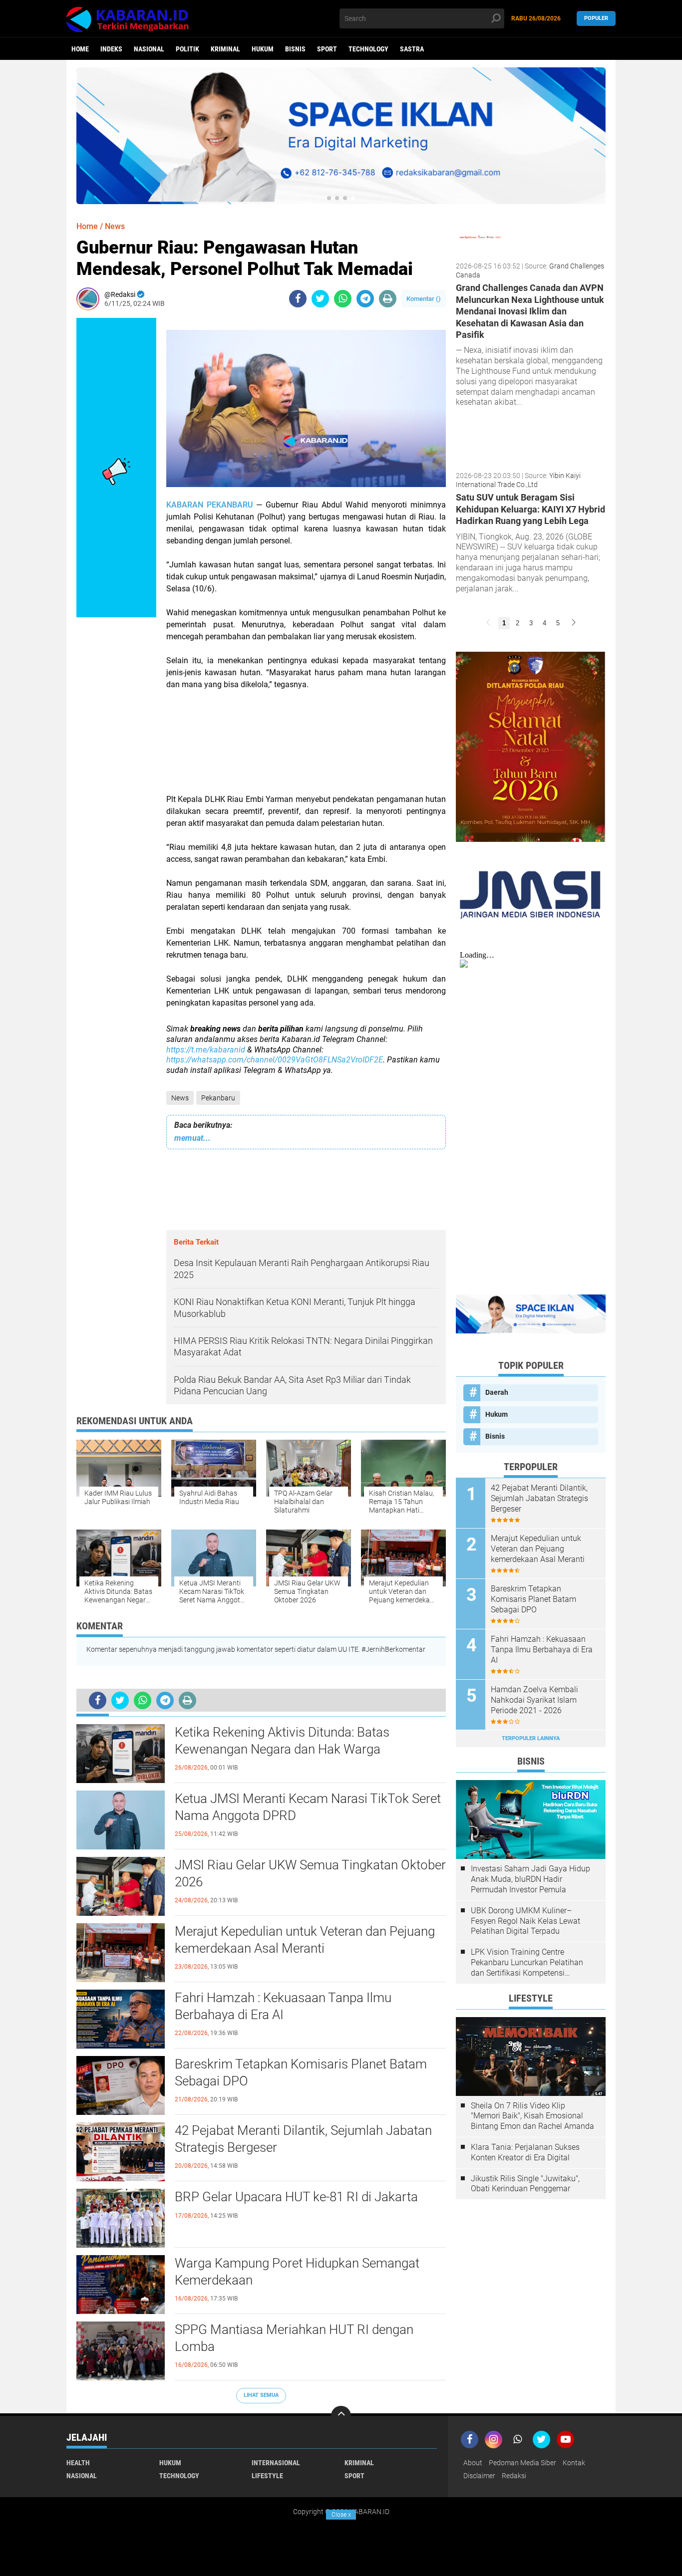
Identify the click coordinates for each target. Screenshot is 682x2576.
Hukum (263, 49)
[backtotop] (341, 2416)
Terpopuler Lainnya (531, 1738)
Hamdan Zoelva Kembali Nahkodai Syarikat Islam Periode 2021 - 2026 (534, 1700)
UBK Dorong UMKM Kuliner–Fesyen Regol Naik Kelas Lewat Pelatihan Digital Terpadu (525, 1921)
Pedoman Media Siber (522, 2463)
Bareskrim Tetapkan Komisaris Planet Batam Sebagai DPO (301, 2072)
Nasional (149, 49)
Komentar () (424, 299)
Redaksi (514, 2476)
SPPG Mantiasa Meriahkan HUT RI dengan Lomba (294, 2338)
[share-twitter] (320, 299)
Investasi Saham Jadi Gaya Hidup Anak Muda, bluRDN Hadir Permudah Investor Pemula (530, 1879)
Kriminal (225, 49)
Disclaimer (479, 2476)
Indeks (111, 49)
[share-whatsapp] (343, 299)
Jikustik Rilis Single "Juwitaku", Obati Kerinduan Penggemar (525, 2184)
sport (327, 49)
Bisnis (295, 49)
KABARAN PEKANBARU (209, 505)
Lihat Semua (261, 2395)
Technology (368, 49)
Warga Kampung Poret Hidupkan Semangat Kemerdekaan (297, 2272)
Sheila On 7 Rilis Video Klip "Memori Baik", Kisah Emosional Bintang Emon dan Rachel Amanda (532, 2116)
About (473, 2463)
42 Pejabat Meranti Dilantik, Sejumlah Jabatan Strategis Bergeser (303, 2139)
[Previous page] (488, 623)
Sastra (412, 49)
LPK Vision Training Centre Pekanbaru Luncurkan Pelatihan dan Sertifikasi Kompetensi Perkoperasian (527, 1963)
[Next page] (574, 623)
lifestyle (267, 2476)
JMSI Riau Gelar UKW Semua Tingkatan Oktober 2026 (310, 1873)
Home (80, 49)
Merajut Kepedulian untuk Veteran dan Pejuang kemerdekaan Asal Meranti (305, 1940)
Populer (596, 18)
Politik (187, 49)
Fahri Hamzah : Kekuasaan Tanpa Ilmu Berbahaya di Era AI (283, 2006)
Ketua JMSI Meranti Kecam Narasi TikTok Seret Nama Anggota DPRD (308, 1807)
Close (341, 2515)
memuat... (192, 1138)
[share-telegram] (365, 299)
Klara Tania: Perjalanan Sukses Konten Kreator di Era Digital (525, 2152)
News (180, 1098)
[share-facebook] (298, 299)
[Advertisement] (306, 748)
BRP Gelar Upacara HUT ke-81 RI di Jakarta (296, 2197)
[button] (329, 198)
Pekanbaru (218, 1098)
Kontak (574, 2463)
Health (78, 2463)
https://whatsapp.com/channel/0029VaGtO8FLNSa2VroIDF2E (275, 1060)
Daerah (497, 1392)
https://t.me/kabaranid (206, 1050)
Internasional (276, 2463)
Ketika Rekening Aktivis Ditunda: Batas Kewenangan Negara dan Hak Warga (282, 1741)
